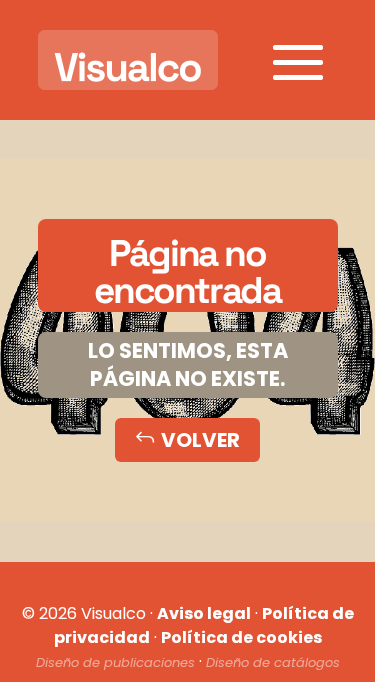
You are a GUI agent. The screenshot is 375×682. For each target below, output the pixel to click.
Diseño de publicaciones (115, 662)
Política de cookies (241, 637)
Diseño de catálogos (273, 662)
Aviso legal (204, 613)
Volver (187, 440)
